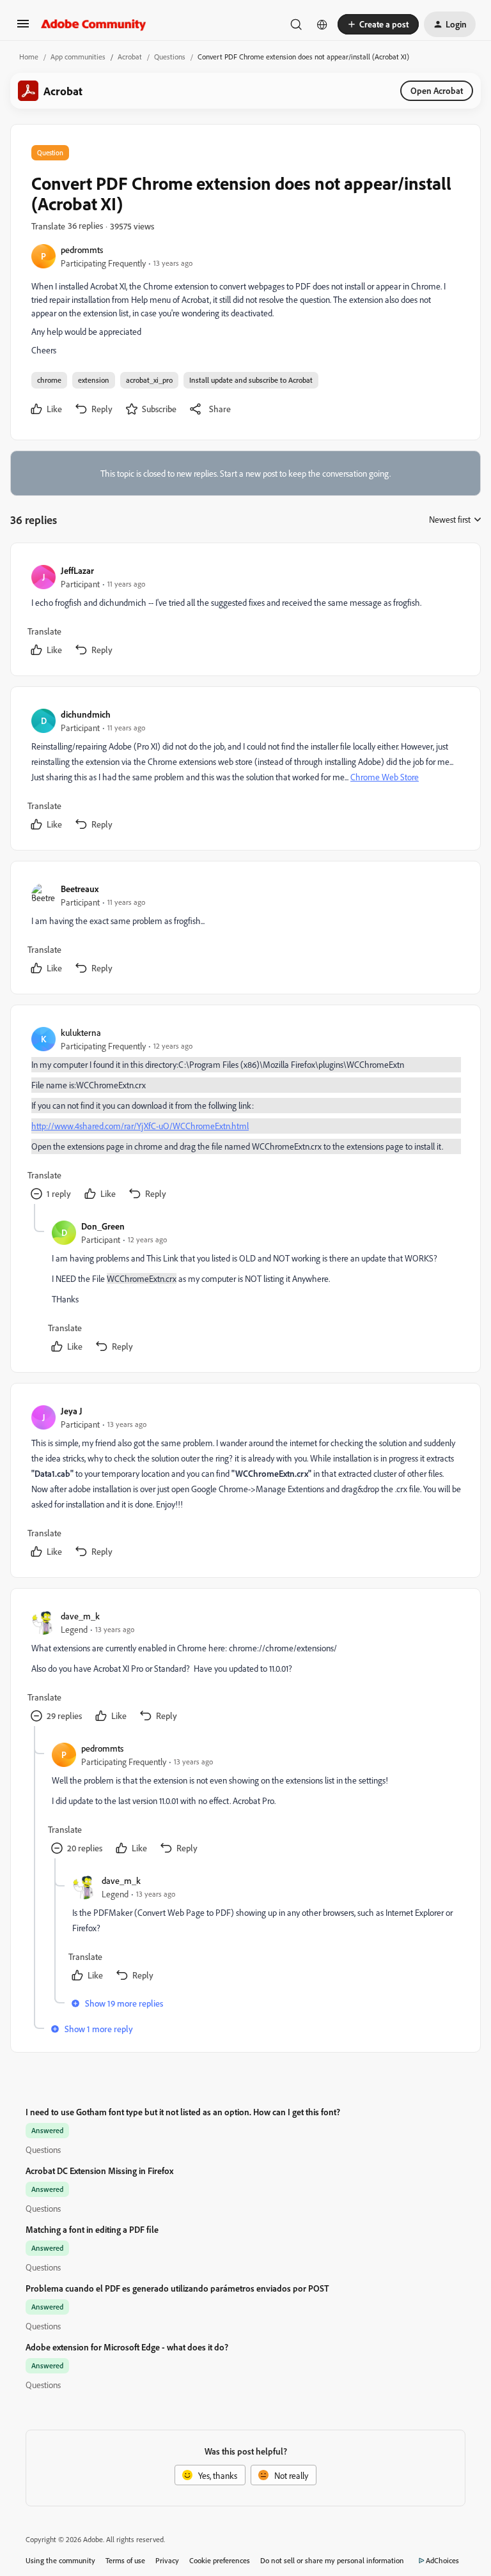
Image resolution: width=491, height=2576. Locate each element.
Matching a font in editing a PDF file (92, 2229)
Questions (170, 57)
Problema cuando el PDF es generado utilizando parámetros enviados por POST (177, 2288)
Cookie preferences (220, 2560)
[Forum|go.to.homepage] (94, 24)
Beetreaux (80, 889)
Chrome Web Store (385, 777)
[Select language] (322, 24)
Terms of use (125, 2560)
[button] (23, 28)
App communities (78, 57)
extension (94, 380)
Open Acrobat (437, 90)
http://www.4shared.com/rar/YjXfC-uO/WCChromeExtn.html (140, 1126)
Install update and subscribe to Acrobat (251, 380)
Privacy (167, 2560)
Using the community (60, 2560)
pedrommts (82, 250)
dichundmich (86, 714)
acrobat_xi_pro (149, 380)
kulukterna (81, 1032)
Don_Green (103, 1226)
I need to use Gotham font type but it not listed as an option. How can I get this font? (183, 2112)
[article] (245, 612)
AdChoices (442, 2560)
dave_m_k (80, 1616)
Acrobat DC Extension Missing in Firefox (99, 2171)
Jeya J (72, 1411)
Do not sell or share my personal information (332, 2560)
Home (29, 57)
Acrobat (130, 57)
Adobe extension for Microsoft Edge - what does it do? (127, 2347)
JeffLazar (77, 570)
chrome (49, 380)
